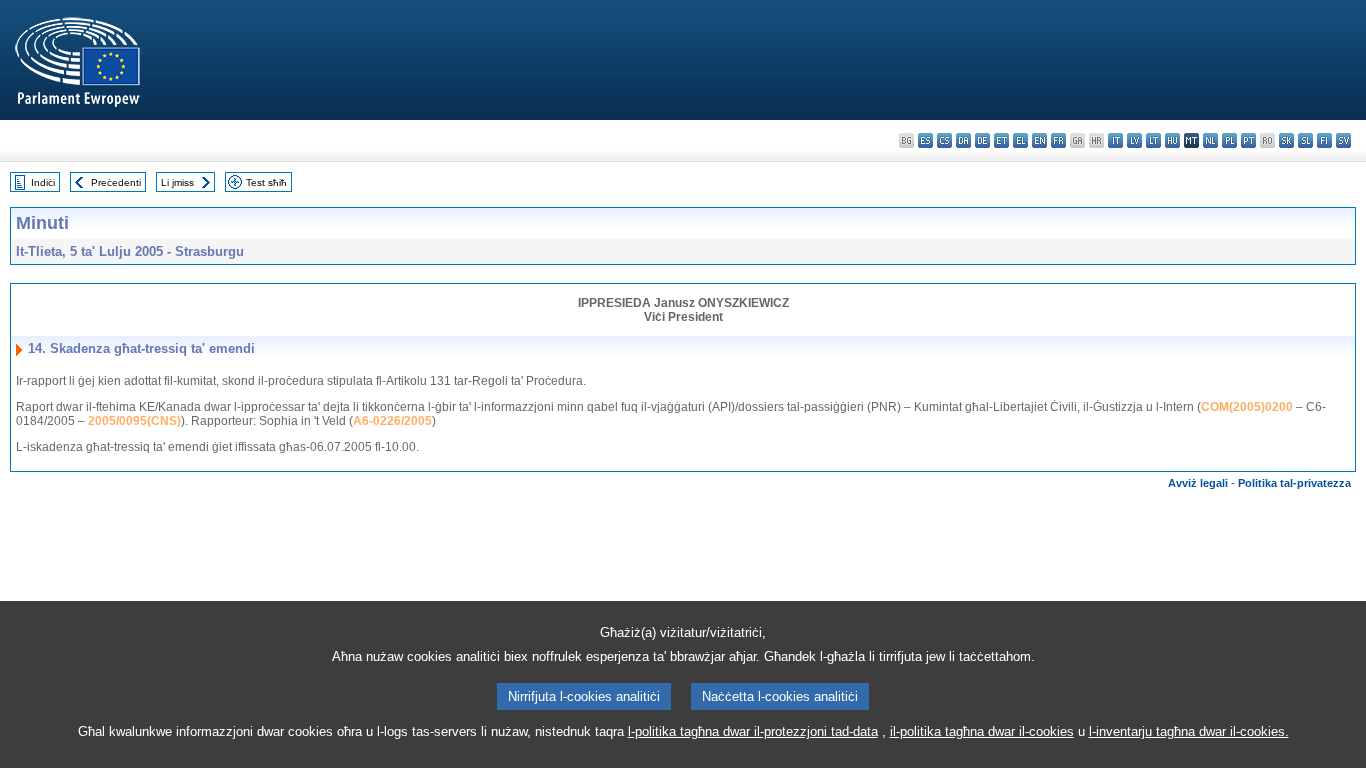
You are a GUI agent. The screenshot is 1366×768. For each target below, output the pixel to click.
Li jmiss (177, 182)
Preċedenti (116, 182)
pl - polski (1229, 140)
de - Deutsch (982, 140)
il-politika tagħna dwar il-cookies (982, 731)
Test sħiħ (266, 182)
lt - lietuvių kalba (1153, 140)
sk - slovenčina (1286, 140)
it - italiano (1115, 140)
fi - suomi (1324, 140)
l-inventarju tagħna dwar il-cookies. (1189, 731)
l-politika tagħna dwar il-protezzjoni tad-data (753, 731)
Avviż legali (1198, 483)
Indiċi (43, 182)
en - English (1039, 140)
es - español (925, 140)
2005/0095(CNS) (134, 421)
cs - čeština (944, 140)
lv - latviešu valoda (1134, 140)
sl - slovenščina (1305, 140)
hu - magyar (1172, 140)
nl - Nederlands (1210, 140)
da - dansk (963, 140)
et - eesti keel (1001, 140)
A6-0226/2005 (392, 421)
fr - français (1058, 140)
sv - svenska (1343, 140)
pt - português (1248, 140)
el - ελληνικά (1020, 140)
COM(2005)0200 (1247, 407)
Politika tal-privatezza (1294, 483)
